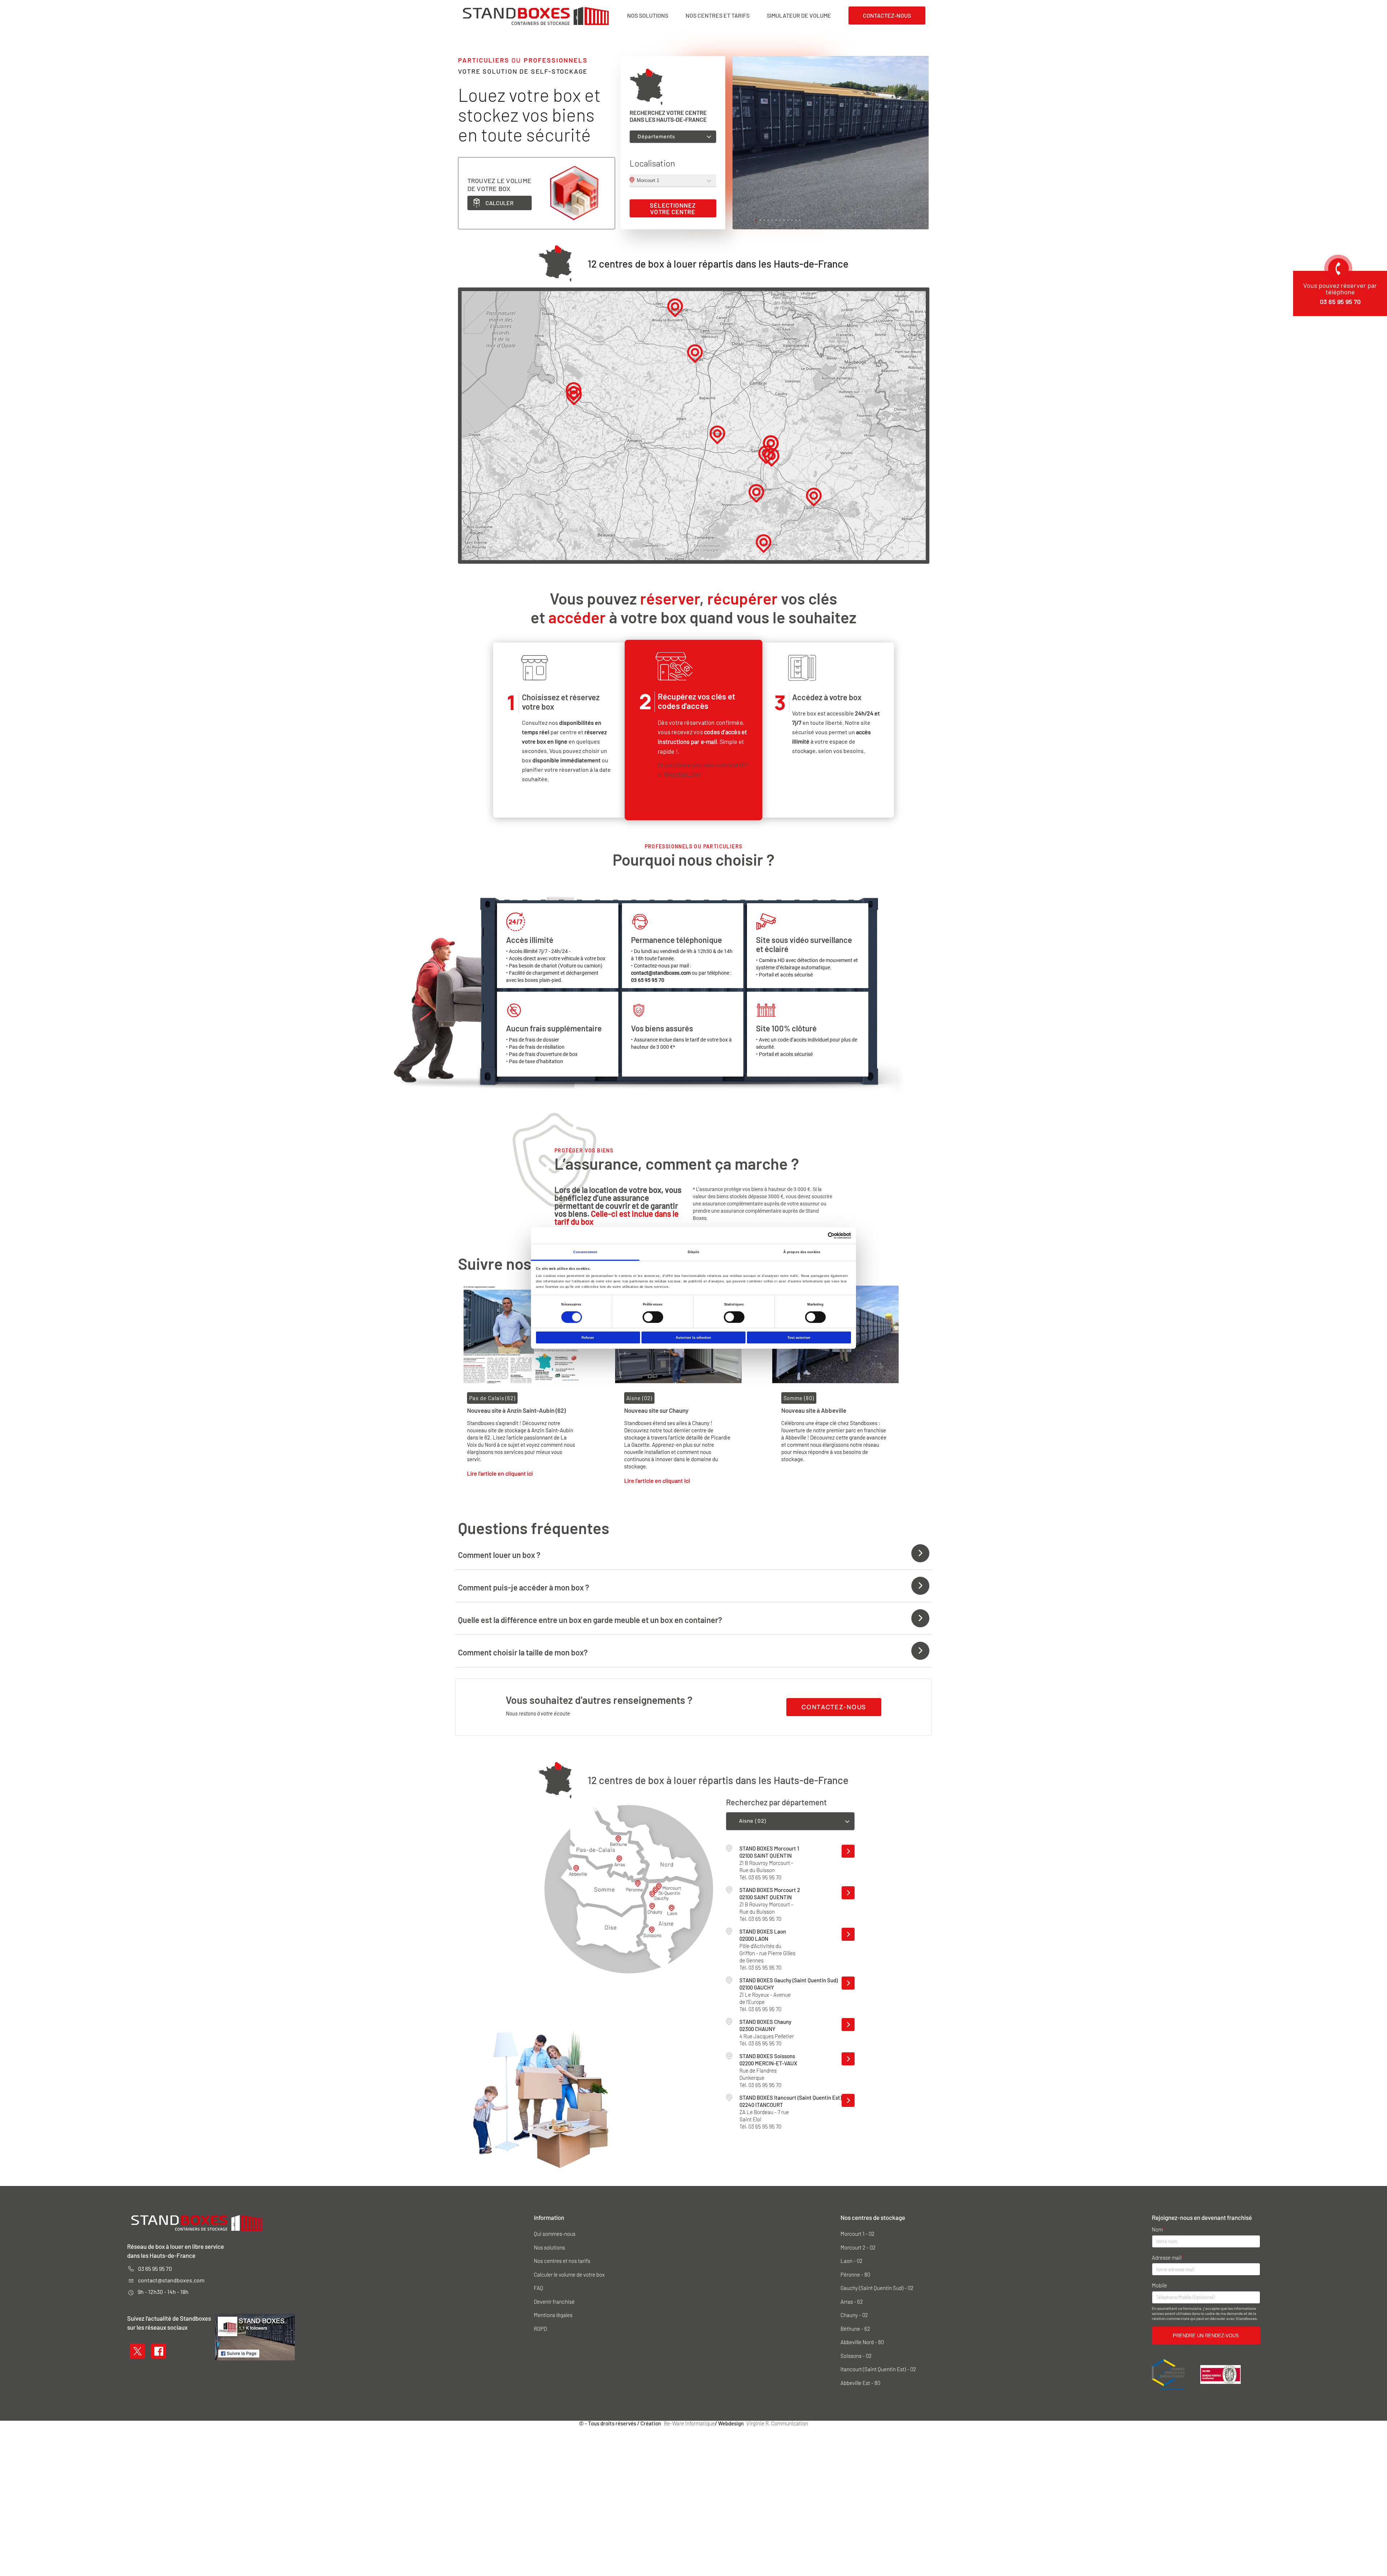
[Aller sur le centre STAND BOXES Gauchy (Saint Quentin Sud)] (848, 1983)
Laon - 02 (852, 2261)
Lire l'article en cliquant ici (500, 1473)
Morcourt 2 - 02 (858, 2248)
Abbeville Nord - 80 (862, 2342)
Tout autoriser (799, 1338)
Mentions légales (553, 2315)
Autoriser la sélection (693, 1338)
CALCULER (500, 203)
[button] (756, 220)
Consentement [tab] (585, 1252)
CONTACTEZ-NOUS (887, 15)
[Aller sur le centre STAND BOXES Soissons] (848, 2059)
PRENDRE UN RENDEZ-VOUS (1206, 2336)
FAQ (539, 2288)
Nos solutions (549, 2248)
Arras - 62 (852, 2302)
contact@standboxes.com (171, 2280)
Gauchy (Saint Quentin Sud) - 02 (877, 2288)
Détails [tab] (693, 1252)
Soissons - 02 (856, 2356)
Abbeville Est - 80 (860, 2383)
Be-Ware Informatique (689, 2423)
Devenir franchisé (554, 2302)
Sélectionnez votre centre (673, 208)
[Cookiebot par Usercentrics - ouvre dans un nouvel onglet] (819, 1236)
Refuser (588, 1338)
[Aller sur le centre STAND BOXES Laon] (848, 1934)
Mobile (1159, 2285)
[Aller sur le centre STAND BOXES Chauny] (848, 2025)
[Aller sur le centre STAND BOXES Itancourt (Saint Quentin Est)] (848, 2100)
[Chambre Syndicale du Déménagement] (1169, 2374)
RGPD (540, 2329)
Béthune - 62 (855, 2329)
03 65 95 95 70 (155, 2268)
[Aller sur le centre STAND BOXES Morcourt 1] (848, 1851)
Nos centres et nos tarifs (562, 2261)
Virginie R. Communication (777, 2423)
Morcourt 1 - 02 (857, 2234)
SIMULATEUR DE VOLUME (799, 16)
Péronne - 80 (855, 2275)
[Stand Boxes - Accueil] (536, 16)
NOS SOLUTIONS (648, 16)
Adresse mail (1167, 2258)
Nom (1157, 2229)
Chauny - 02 (854, 2315)
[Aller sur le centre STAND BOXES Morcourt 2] (848, 1893)
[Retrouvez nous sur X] (137, 2350)
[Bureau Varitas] (1220, 2374)
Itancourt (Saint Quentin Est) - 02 (878, 2369)
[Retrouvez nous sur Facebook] (159, 2350)
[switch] (653, 1317)
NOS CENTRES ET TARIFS (718, 16)
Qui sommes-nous (555, 2234)
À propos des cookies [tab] (802, 1252)
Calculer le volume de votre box (569, 2275)
